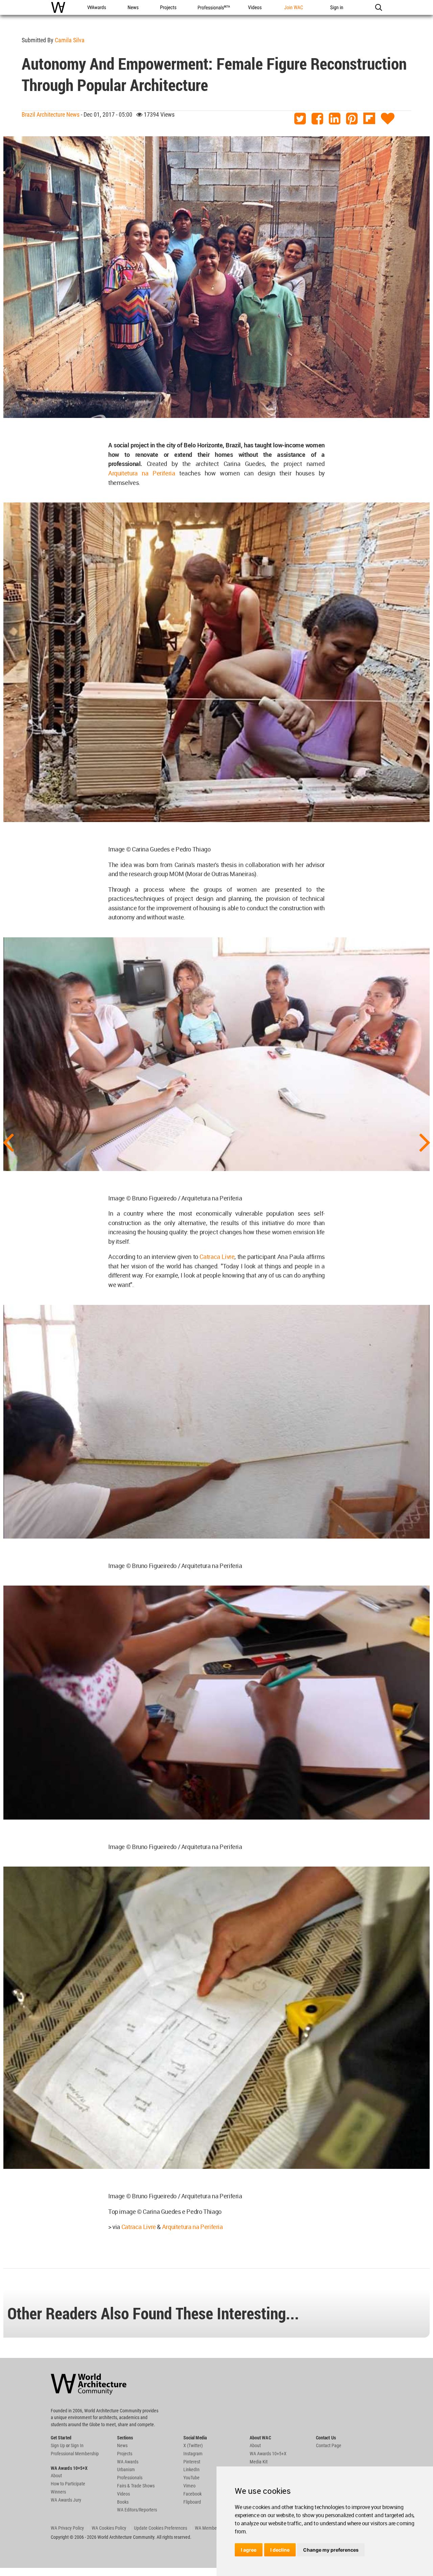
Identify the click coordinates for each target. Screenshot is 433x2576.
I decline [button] (280, 2550)
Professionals (130, 2478)
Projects (125, 2454)
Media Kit (259, 2462)
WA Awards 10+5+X (268, 2454)
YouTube (191, 2478)
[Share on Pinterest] (352, 119)
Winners (58, 2492)
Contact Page (329, 2445)
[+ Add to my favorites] (388, 119)
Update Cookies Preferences (161, 2528)
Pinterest (192, 2462)
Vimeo (189, 2486)
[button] (378, 7)
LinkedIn (191, 2469)
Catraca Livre (216, 1257)
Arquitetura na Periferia (142, 473)
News (122, 2445)
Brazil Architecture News (51, 114)
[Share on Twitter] (300, 119)
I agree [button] (249, 2550)
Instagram (193, 2454)
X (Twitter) (193, 2445)
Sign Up (58, 2445)
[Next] (425, 1142)
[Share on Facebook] (317, 119)
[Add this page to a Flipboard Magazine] (369, 119)
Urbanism (126, 2469)
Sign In (77, 2445)
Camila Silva (70, 40)
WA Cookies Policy (109, 2528)
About (56, 2476)
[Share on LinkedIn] (335, 119)
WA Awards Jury (66, 2500)
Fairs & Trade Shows (136, 2486)
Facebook (192, 2494)
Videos (123, 2494)
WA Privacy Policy (67, 2528)
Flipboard (192, 2502)
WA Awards (128, 2462)
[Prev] (8, 1142)
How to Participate (68, 2484)
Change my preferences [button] (331, 2550)
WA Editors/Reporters (137, 2510)
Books (123, 2502)
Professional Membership (75, 2454)
